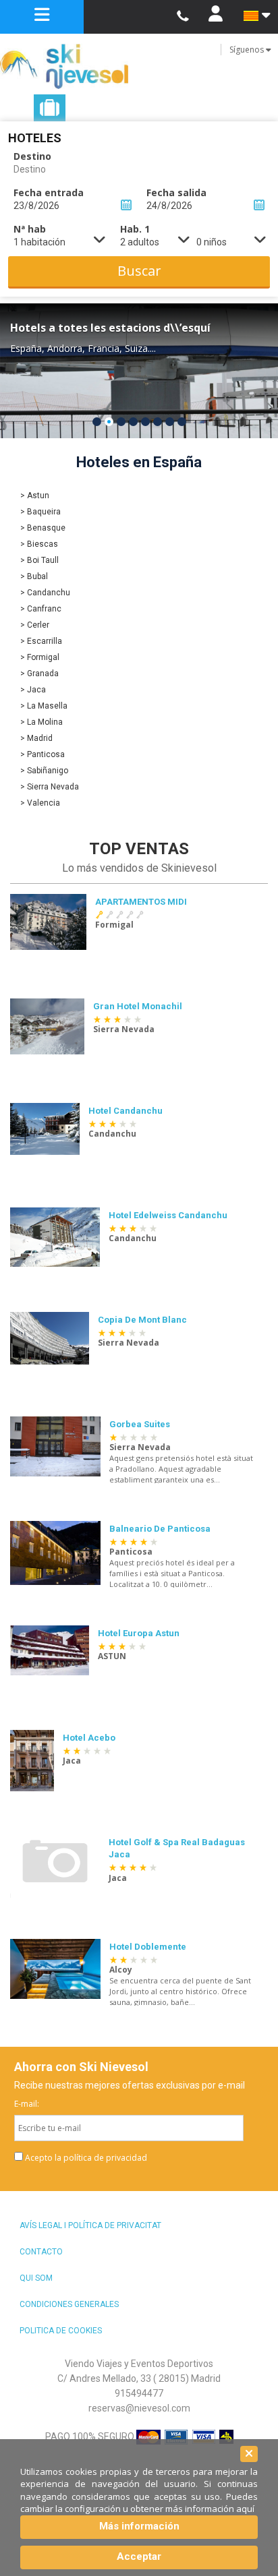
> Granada (39, 673)
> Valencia (40, 803)
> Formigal (40, 657)
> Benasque (43, 528)
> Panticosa (43, 754)
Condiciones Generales (69, 2304)
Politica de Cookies (61, 2331)
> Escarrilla (41, 641)
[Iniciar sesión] (215, 17)
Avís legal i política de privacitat (90, 2225)
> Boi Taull (39, 560)
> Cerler (35, 625)
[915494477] (183, 17)
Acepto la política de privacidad (86, 2158)
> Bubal (34, 576)
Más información (139, 2526)
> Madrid (36, 738)
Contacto (41, 2252)
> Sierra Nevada (50, 787)
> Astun (35, 496)
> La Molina (41, 722)
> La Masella (44, 706)
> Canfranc (41, 609)
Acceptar (139, 2556)
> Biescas (39, 544)
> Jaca (33, 690)
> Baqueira (40, 512)
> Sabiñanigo (44, 771)
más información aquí (210, 2509)
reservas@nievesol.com (139, 2408)
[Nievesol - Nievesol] (139, 66)
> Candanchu (45, 593)
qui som (36, 2278)
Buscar (139, 271)
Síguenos (248, 50)
